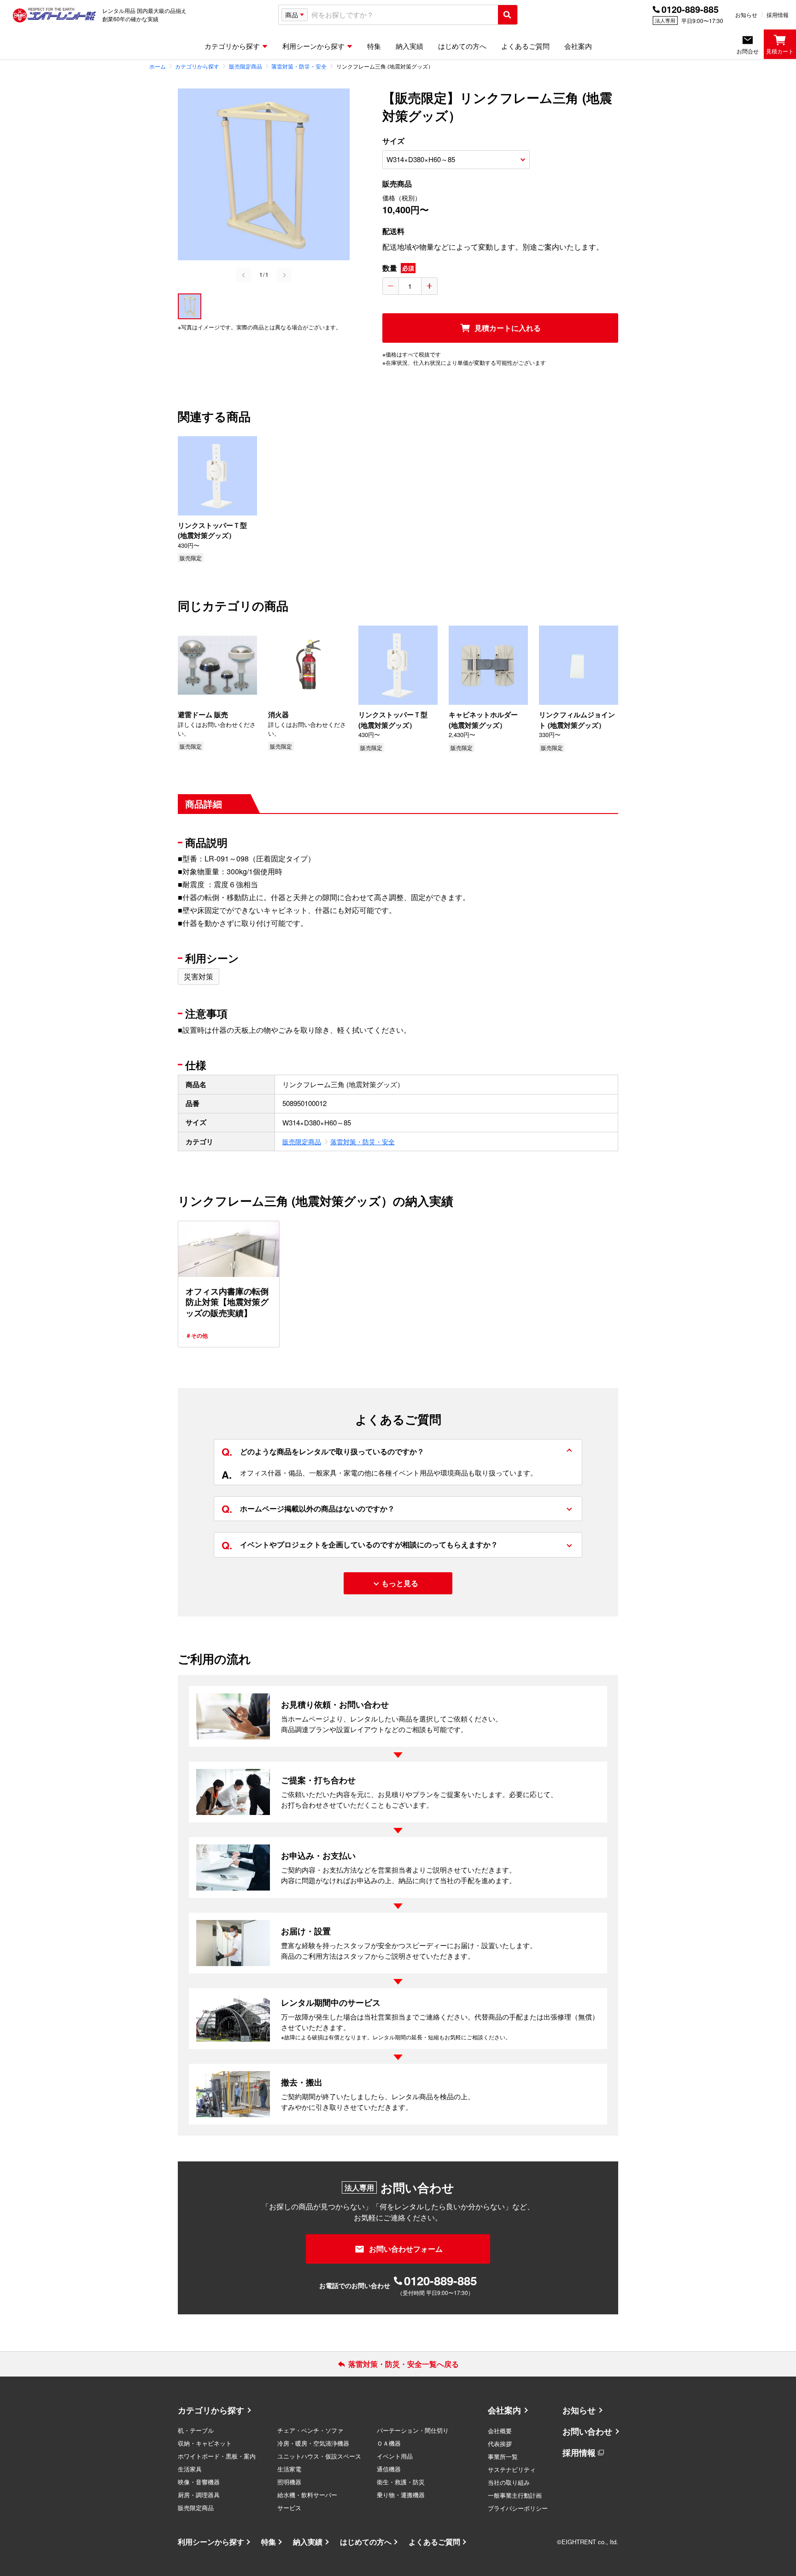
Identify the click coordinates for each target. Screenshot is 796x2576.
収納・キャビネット (205, 2443)
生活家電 (289, 2469)
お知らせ (746, 15)
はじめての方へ (366, 2542)
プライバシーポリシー (518, 2508)
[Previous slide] (244, 275)
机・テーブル (196, 2430)
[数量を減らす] (391, 286)
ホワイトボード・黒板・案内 (217, 2456)
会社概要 (500, 2431)
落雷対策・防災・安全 (363, 1142)
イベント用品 (395, 2456)
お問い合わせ (587, 2431)
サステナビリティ (512, 2469)
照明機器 (289, 2482)
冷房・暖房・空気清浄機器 (313, 2443)
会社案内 (504, 2410)
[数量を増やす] (429, 286)
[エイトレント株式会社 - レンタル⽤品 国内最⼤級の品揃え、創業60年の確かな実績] (54, 15)
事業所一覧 (503, 2456)
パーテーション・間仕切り (413, 2430)
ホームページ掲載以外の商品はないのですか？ (308, 1509)
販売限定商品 (302, 1142)
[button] (190, 306)
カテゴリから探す (211, 2410)
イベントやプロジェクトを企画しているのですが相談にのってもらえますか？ (360, 1545)
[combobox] (403, 15)
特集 (269, 2542)
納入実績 (308, 2542)
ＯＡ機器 (389, 2443)
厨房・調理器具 (199, 2495)
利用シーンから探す (211, 2542)
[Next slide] (284, 275)
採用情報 (778, 15)
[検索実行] (508, 15)
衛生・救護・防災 (401, 2482)
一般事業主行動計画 (515, 2495)
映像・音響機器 (199, 2482)
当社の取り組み (509, 2482)
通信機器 (389, 2469)
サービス (289, 2508)
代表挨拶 (500, 2444)
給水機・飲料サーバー (307, 2495)
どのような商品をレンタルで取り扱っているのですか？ (323, 1452)
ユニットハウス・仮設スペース (319, 2456)
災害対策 (199, 976)
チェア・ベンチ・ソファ (310, 2430)
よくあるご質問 (434, 2542)
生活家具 (190, 2469)
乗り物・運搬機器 (401, 2495)
